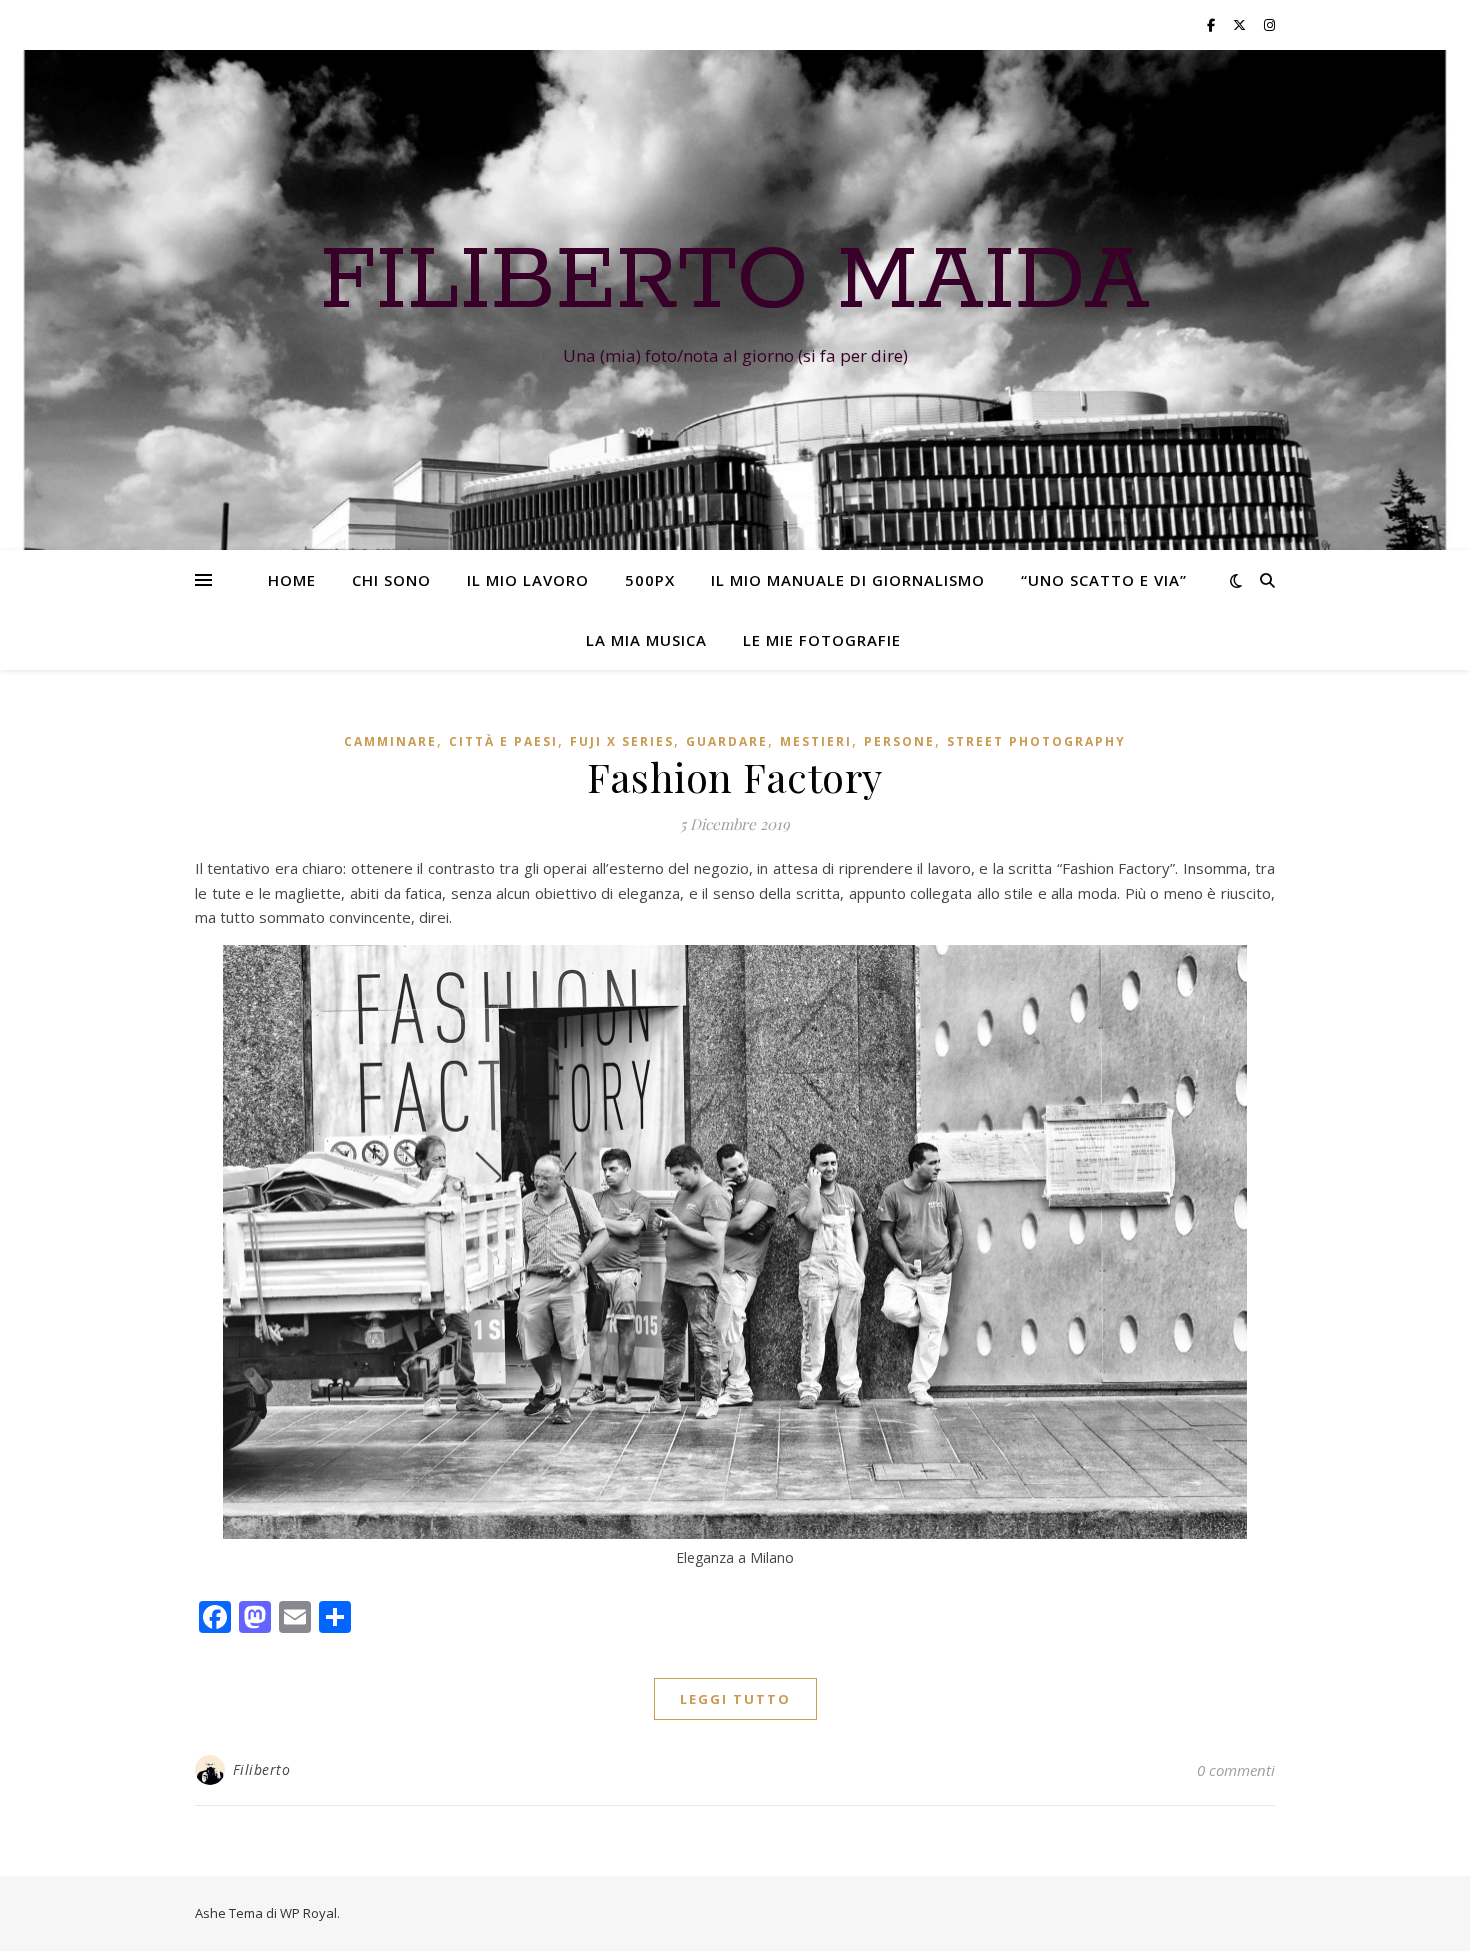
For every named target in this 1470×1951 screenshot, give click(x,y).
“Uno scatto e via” (1104, 580)
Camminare (390, 741)
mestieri (816, 741)
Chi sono (391, 580)
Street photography (1036, 741)
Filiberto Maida (735, 282)
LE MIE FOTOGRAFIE (822, 640)
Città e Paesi (503, 741)
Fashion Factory (735, 776)
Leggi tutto (735, 1699)
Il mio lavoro (528, 580)
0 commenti (1236, 1770)
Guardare (727, 741)
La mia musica (646, 640)
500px (650, 580)
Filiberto (262, 1769)
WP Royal (308, 1913)
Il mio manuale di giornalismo (848, 580)
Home (292, 580)
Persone (899, 741)
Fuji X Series (622, 741)
